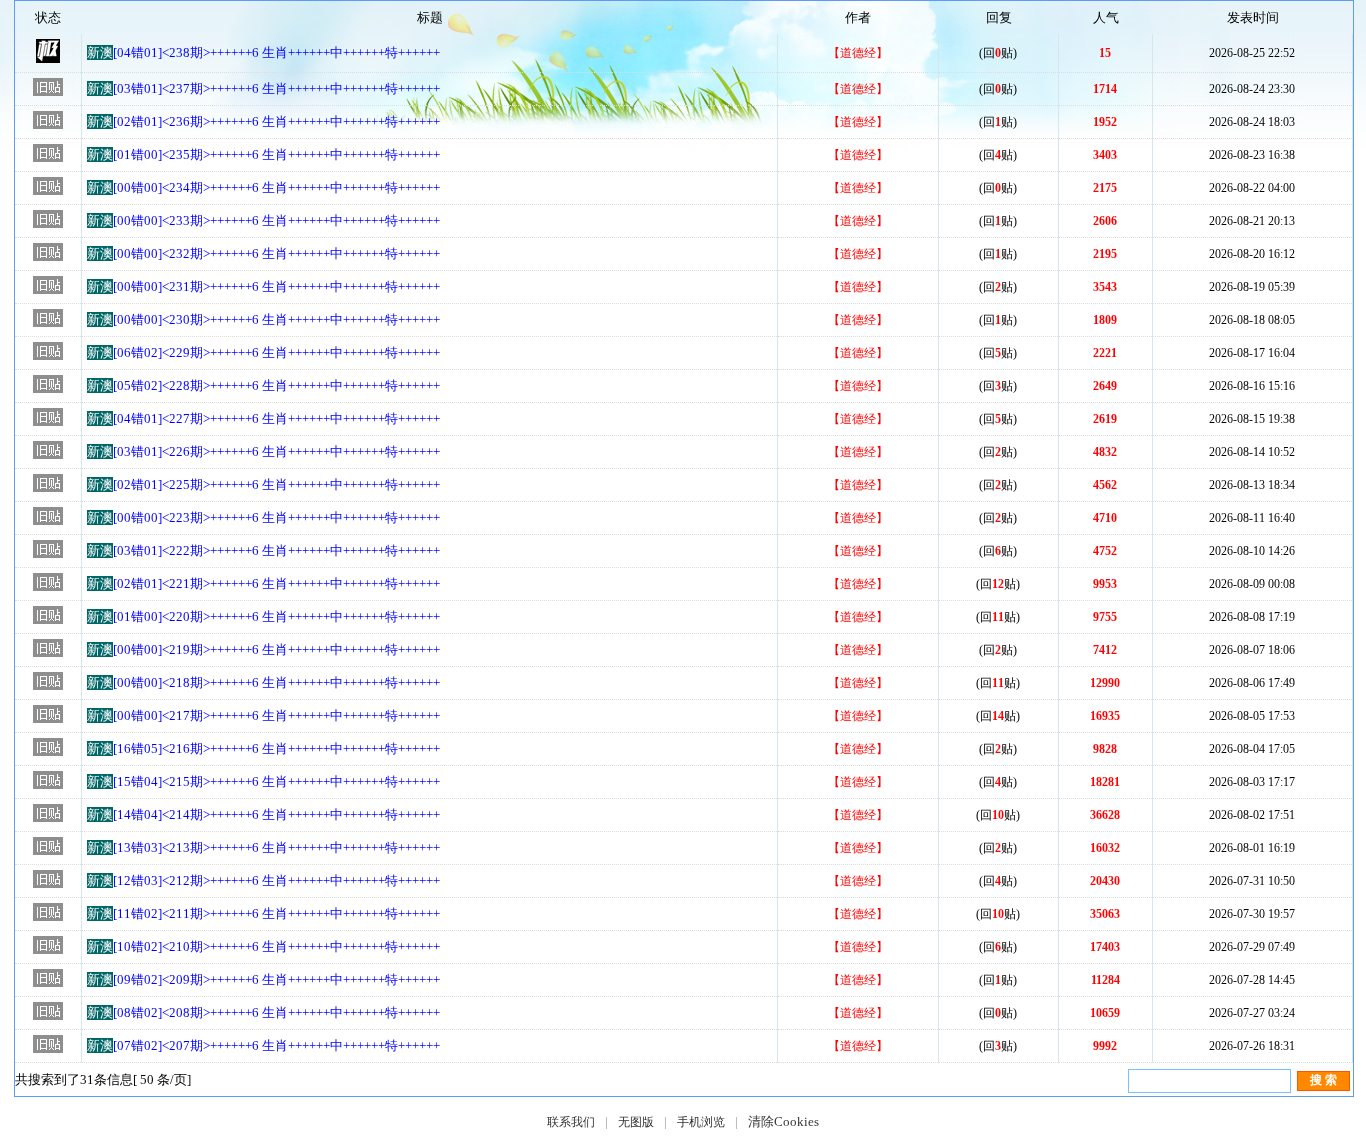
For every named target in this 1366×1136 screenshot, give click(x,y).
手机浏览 (701, 1122)
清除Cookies (783, 1121)
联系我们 (571, 1122)
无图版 (636, 1122)
